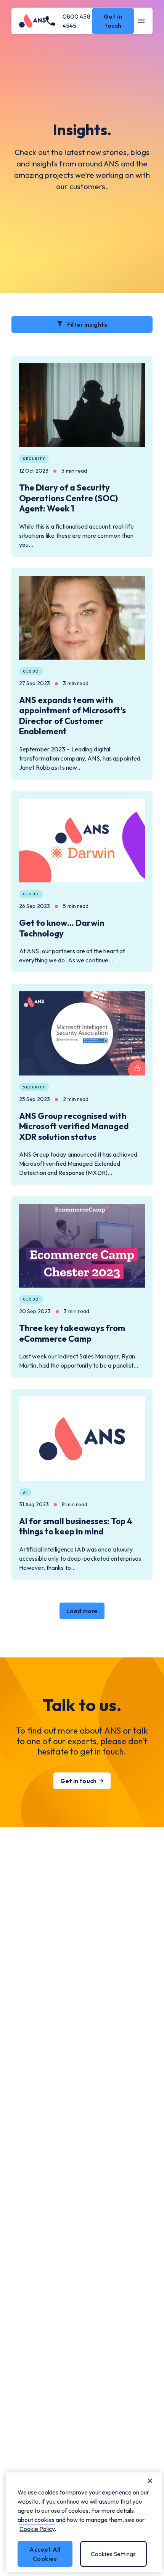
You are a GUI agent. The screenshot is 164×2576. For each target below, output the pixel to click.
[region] (84, 2522)
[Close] (150, 2481)
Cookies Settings (113, 2554)
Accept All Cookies (45, 2554)
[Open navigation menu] (141, 21)
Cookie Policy (37, 2529)
